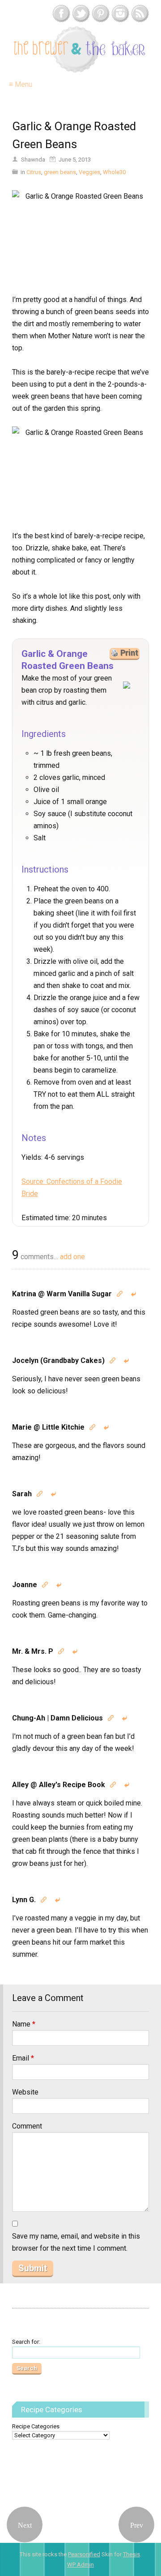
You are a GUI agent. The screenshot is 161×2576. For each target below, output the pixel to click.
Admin (80, 2565)
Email (23, 2058)
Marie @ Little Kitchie (48, 1427)
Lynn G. (24, 1900)
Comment (27, 2126)
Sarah (22, 1494)
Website (25, 2092)
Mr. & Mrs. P (33, 1651)
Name (24, 2024)
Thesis (131, 2554)
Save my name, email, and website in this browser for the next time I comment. (76, 2242)
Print (129, 653)
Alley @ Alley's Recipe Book (59, 1785)
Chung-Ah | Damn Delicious (57, 1718)
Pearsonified (84, 2554)
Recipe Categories (36, 2426)
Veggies (89, 172)
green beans (60, 172)
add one (72, 1257)
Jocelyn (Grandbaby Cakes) (58, 1360)
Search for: (26, 2342)
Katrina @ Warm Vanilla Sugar (62, 1294)
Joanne (25, 1585)
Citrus (34, 172)
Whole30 (114, 172)
